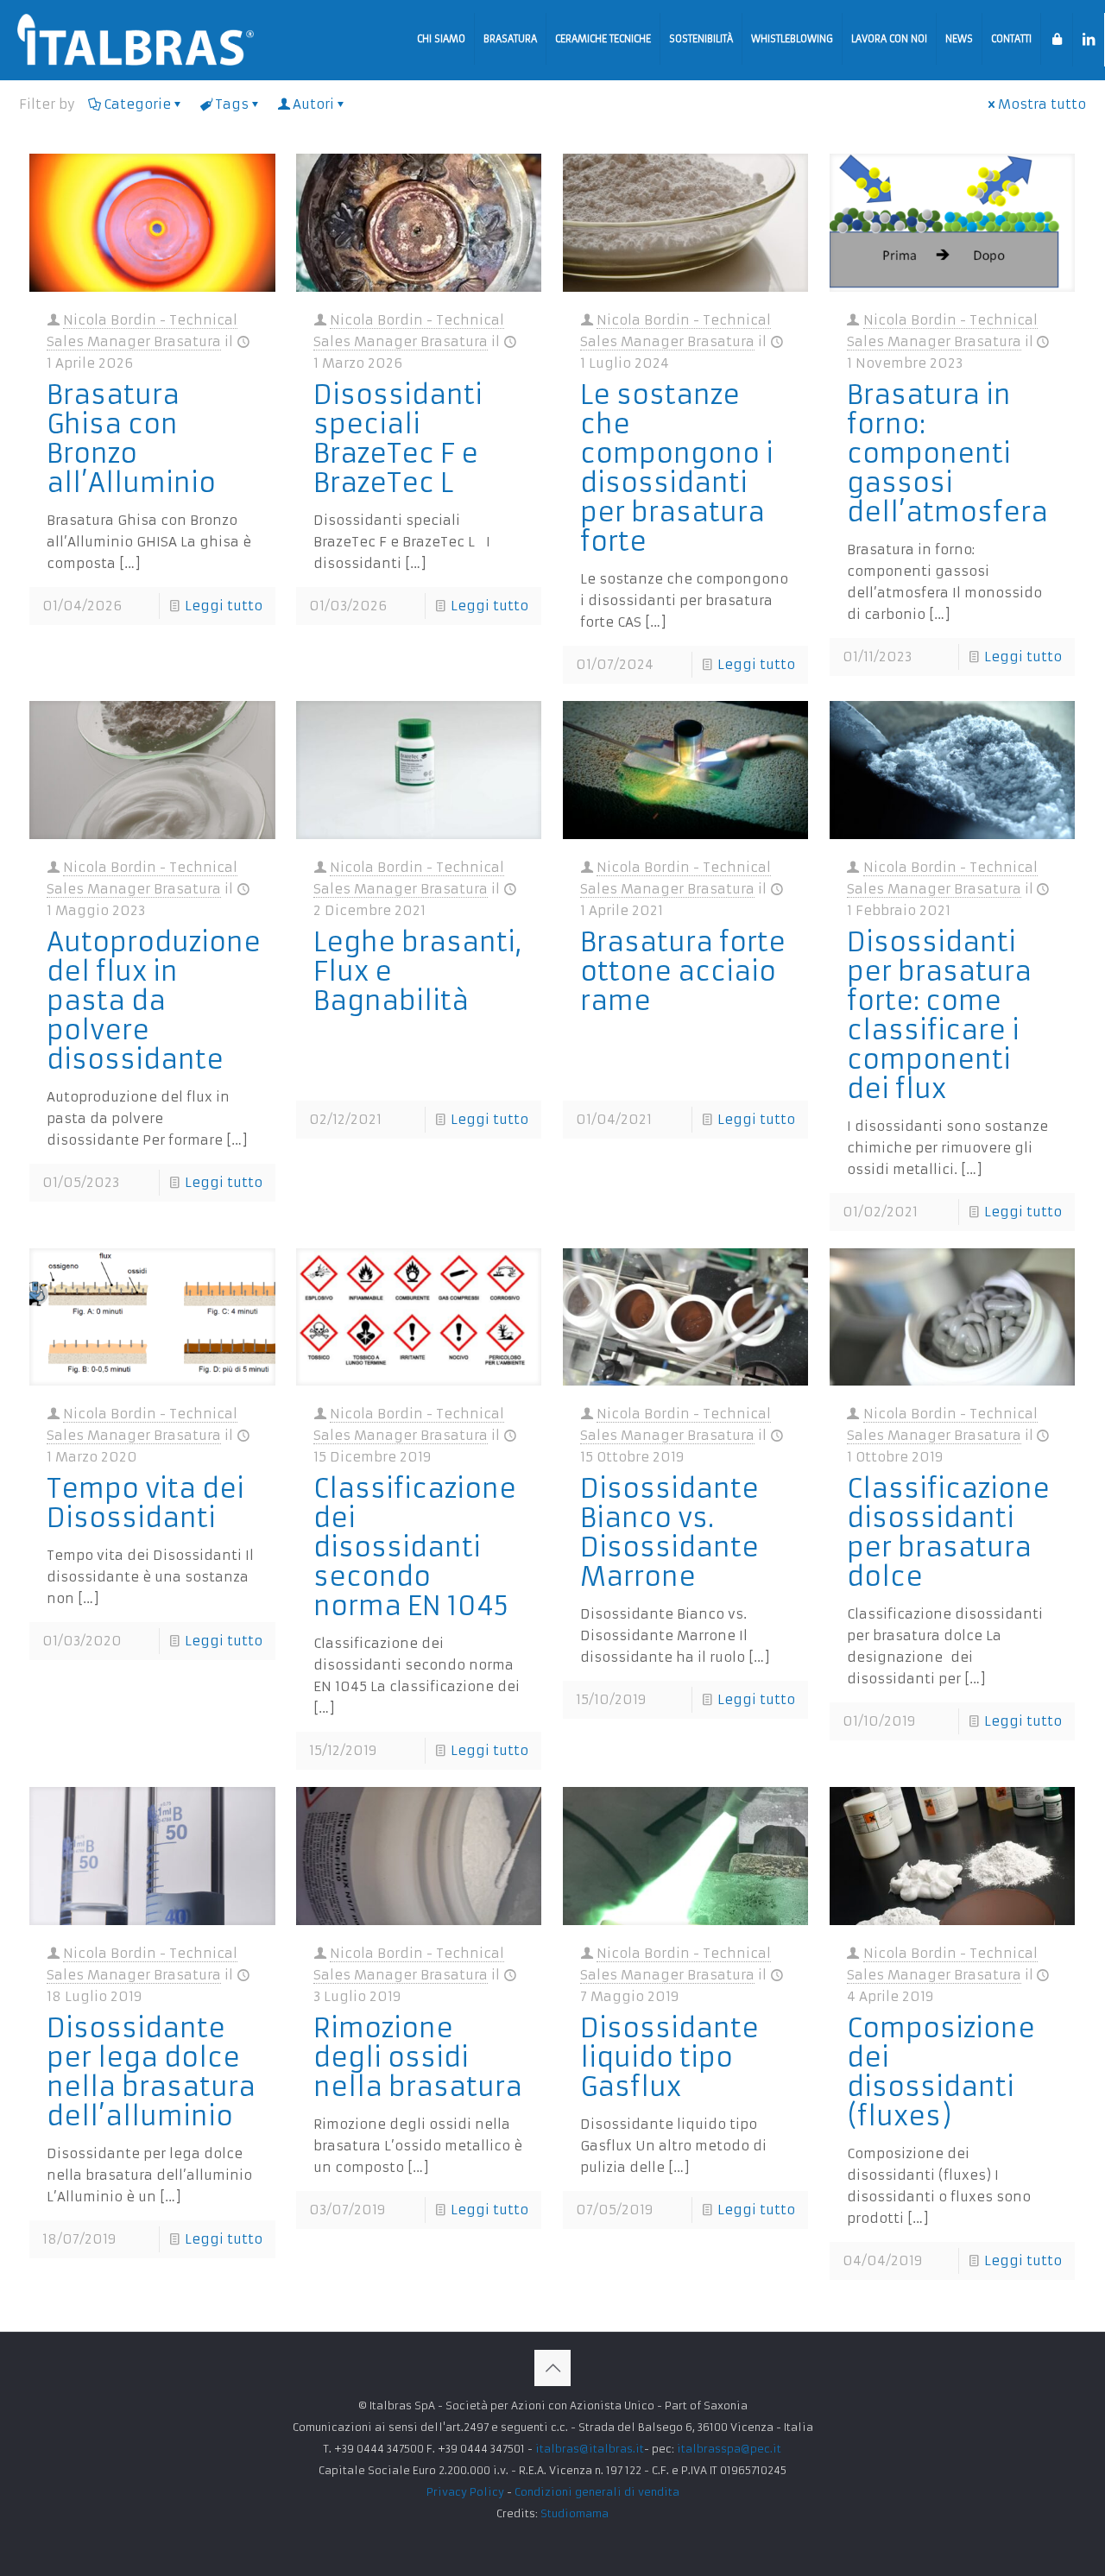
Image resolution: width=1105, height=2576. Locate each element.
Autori (313, 104)
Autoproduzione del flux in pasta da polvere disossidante (154, 1001)
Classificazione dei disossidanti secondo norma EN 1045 (415, 1547)
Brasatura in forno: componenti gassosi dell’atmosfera (947, 454)
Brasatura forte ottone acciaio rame (683, 972)
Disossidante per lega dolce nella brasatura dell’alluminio (151, 2072)
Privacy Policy (465, 2492)
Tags (232, 104)
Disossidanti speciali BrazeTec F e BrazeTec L (398, 439)
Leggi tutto (224, 606)
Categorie (137, 104)
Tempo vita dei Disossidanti (145, 1503)
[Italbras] (136, 39)
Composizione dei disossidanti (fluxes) (941, 2072)
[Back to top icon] (552, 2368)
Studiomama (575, 2513)
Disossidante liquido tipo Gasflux (669, 2058)
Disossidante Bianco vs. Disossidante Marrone (669, 1533)
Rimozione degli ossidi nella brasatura (418, 2058)
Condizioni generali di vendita (597, 2492)
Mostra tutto (1042, 104)
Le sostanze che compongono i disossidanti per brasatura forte (677, 468)
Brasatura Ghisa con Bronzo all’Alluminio (131, 439)
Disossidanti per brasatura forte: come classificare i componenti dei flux (939, 1016)
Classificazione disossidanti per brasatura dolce (948, 1533)
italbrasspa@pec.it (729, 2449)
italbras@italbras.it (590, 2449)
